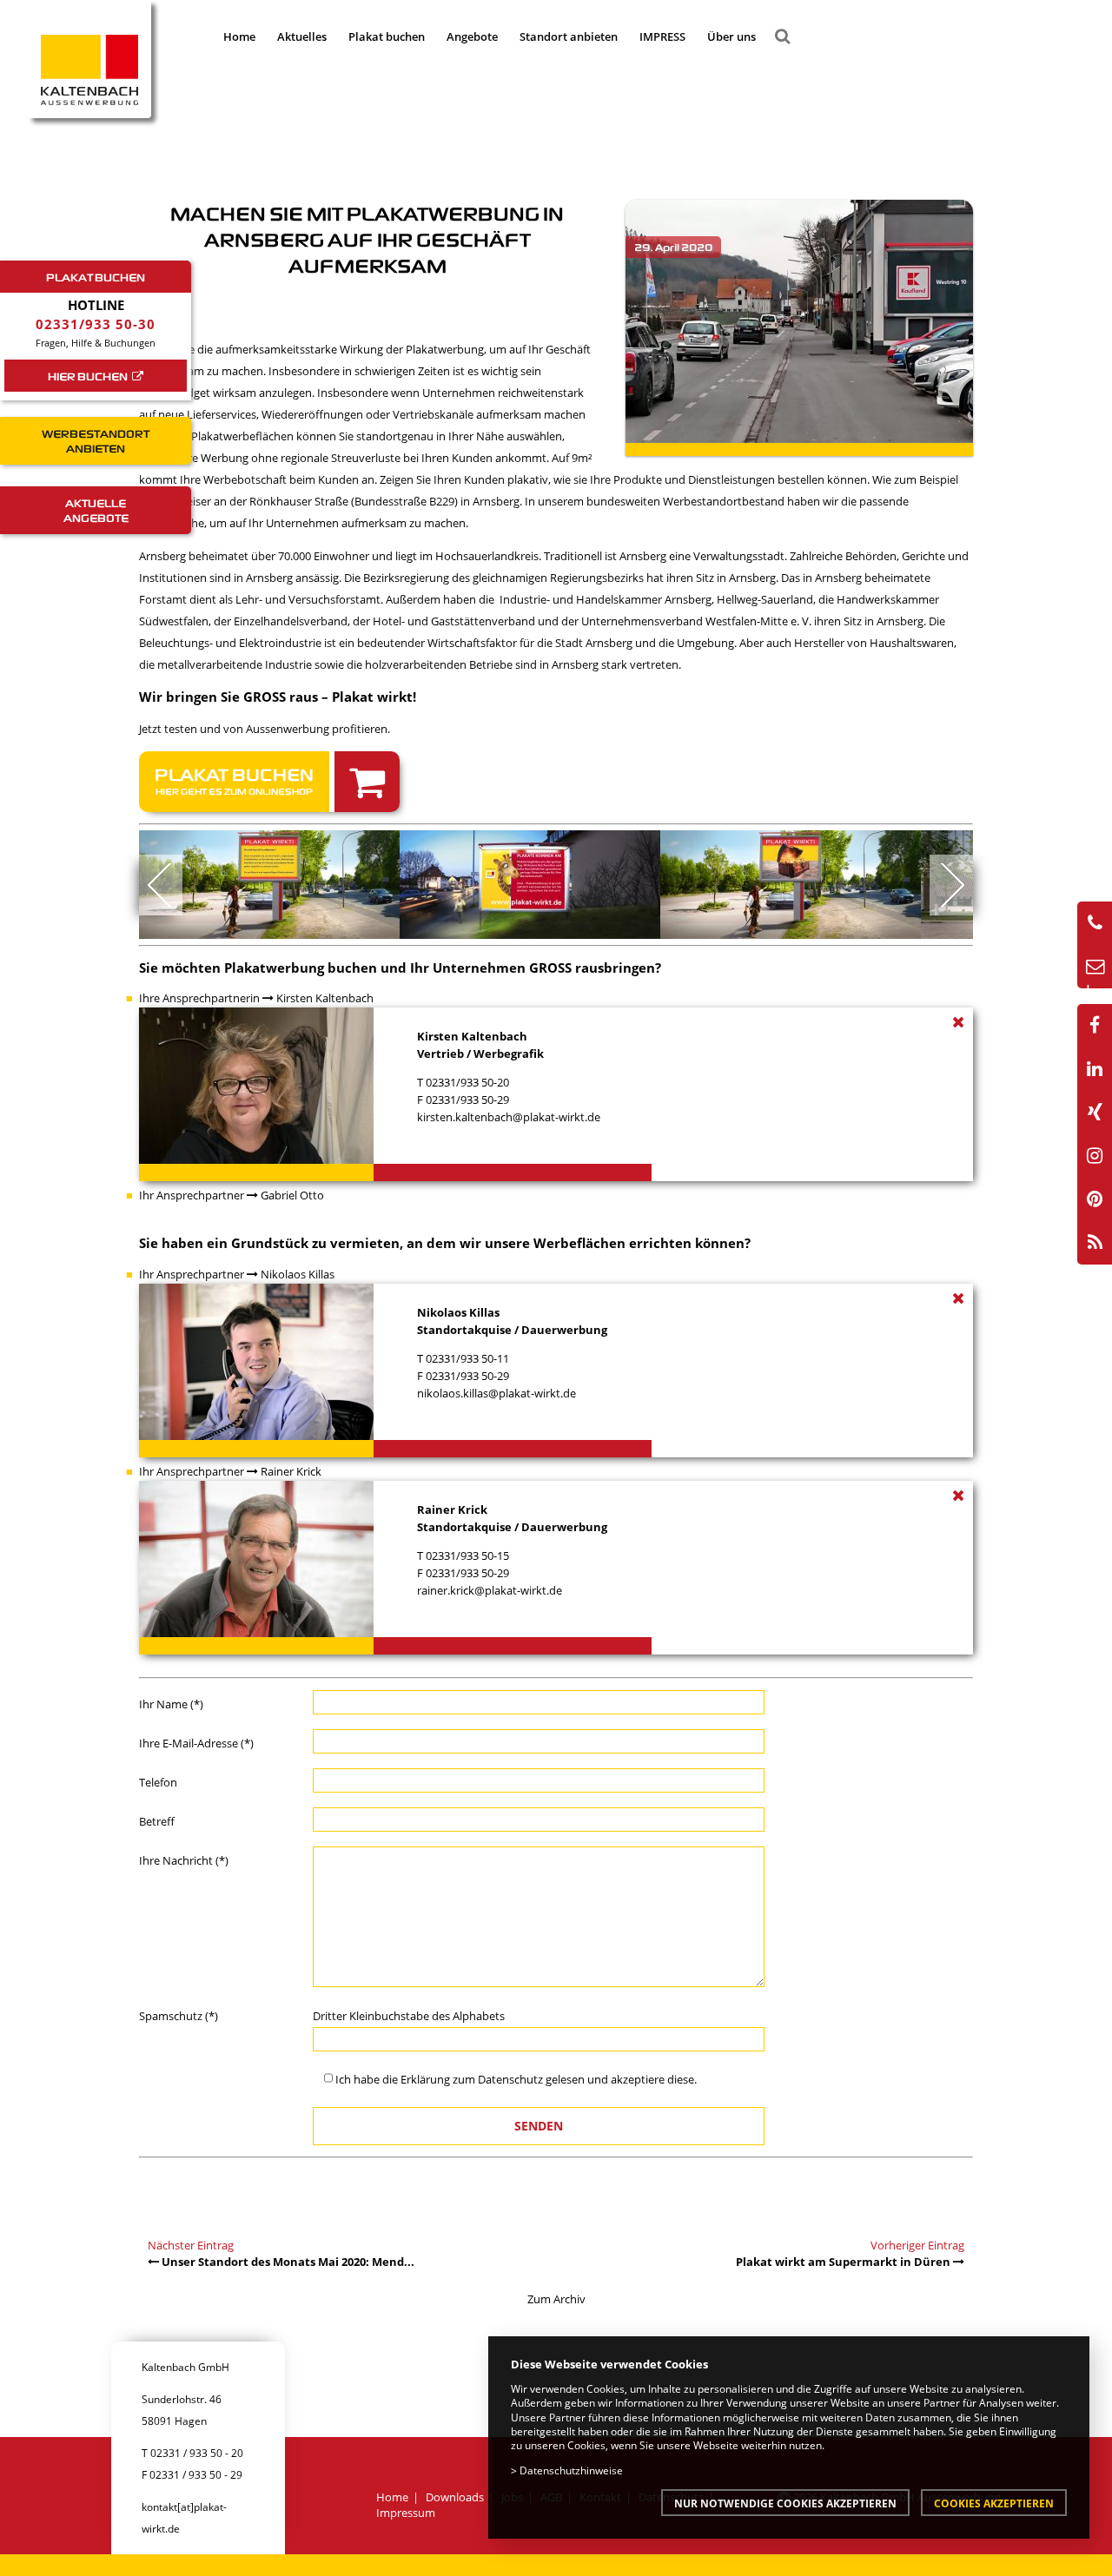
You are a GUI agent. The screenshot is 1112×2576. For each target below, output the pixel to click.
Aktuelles (302, 36)
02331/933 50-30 (96, 324)
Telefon (158, 1782)
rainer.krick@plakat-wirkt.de (490, 1590)
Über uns (731, 36)
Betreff (157, 1821)
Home (239, 36)
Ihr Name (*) (171, 1704)
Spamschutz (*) (179, 2016)
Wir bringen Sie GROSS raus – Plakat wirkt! (278, 697)
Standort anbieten (569, 36)
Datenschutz (510, 2079)
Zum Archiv (556, 2299)
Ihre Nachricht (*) (184, 1860)
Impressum (406, 2513)
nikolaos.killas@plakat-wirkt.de (496, 1393)
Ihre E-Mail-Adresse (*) (196, 1743)
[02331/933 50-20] (1095, 923)
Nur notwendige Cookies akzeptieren (785, 2503)
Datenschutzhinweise (571, 2470)
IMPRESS (662, 36)
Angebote (472, 36)
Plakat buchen (387, 36)
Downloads (455, 2497)
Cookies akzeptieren (994, 2503)
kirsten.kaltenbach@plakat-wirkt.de (509, 1117)
